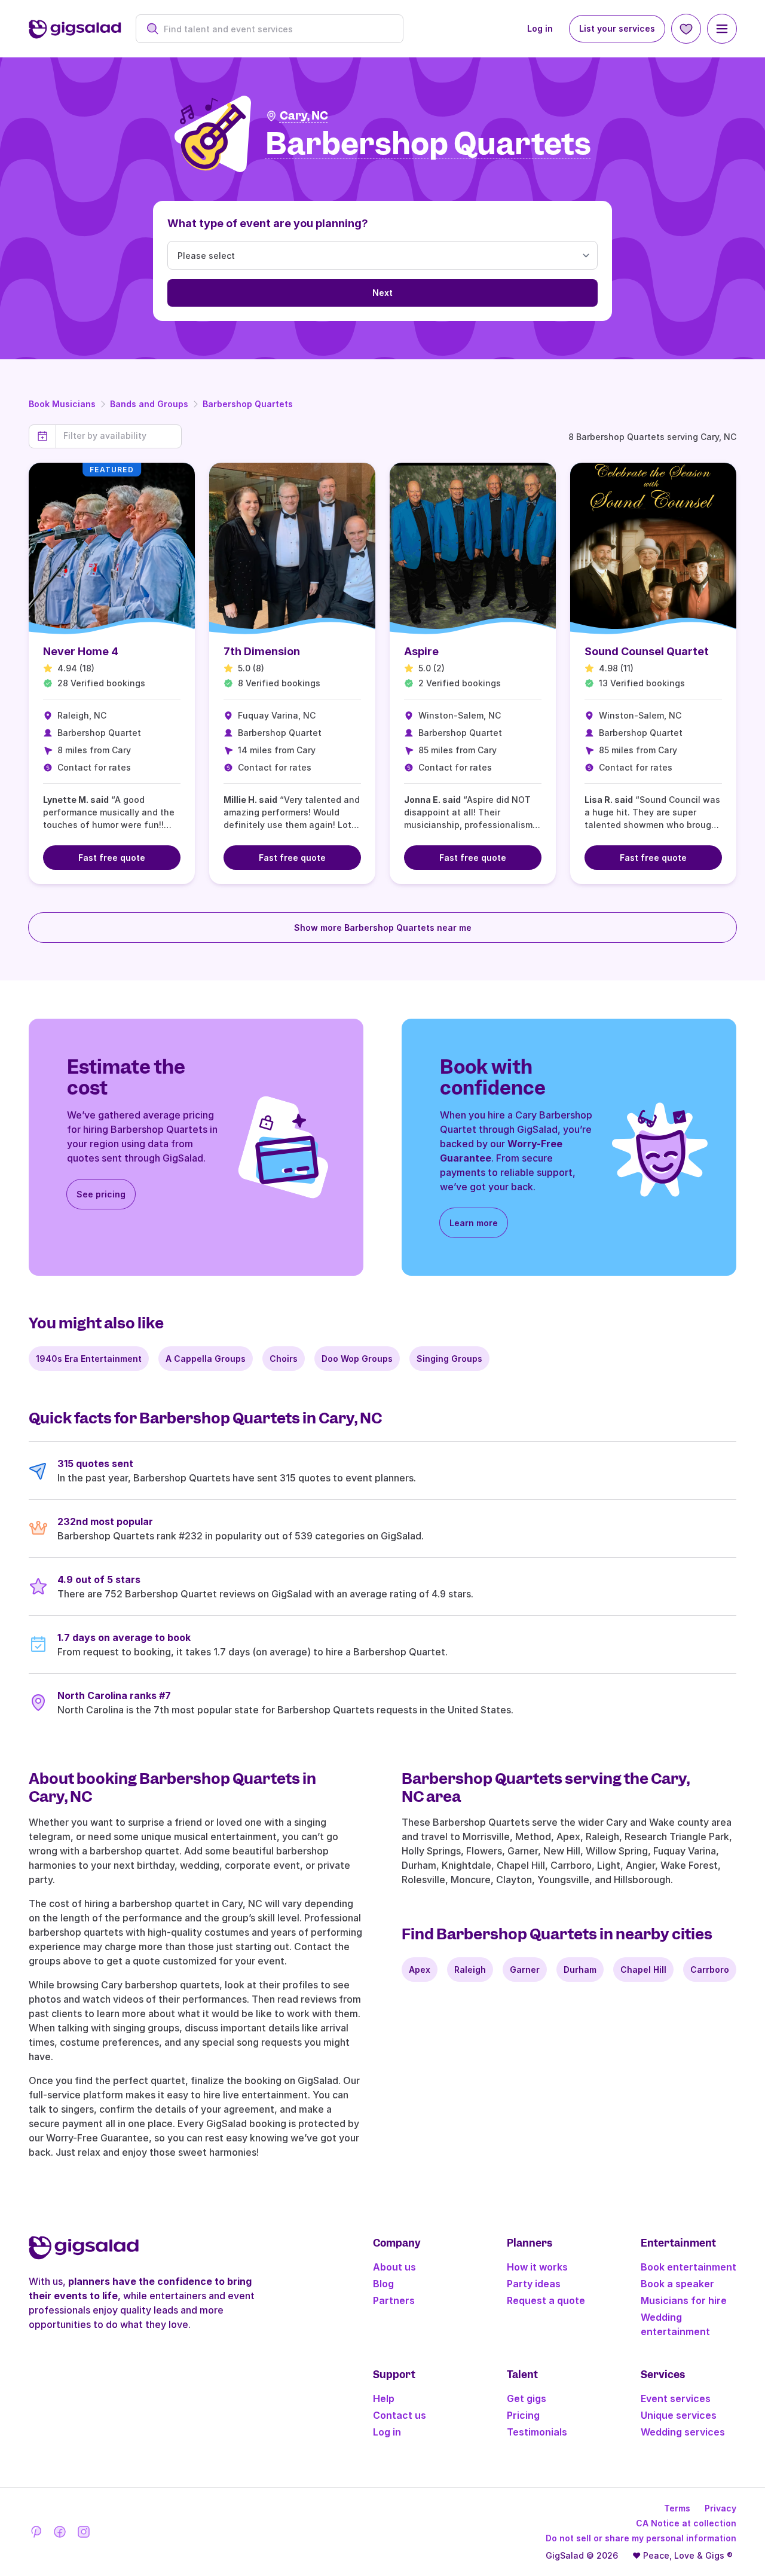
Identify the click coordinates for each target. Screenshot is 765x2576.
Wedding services (683, 2432)
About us (394, 2267)
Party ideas (534, 2284)
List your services (617, 28)
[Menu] (722, 29)
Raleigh (470, 1970)
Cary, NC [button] (304, 116)
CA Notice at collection (686, 2523)
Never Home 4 (81, 651)
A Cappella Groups (206, 1359)
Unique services (679, 2415)
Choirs (284, 1359)
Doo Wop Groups (357, 1359)
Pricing (523, 2415)
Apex (420, 1970)
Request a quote (546, 2300)
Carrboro (710, 1970)
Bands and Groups (149, 404)
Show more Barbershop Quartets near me (383, 928)
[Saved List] (686, 29)
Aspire (421, 651)
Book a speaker (677, 2284)
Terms (677, 2508)
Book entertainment (688, 2267)
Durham (580, 1970)
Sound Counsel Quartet (647, 651)
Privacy (720, 2508)
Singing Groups (449, 1359)
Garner (525, 1970)
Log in (540, 28)
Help (384, 2398)
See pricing (101, 1194)
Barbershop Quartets (248, 404)
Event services (676, 2398)
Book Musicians (62, 404)
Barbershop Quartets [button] (428, 144)
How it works (537, 2267)
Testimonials (537, 2432)
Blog (383, 2284)
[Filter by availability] (119, 436)
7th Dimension (262, 651)
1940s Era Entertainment (89, 1359)
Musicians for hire (684, 2300)
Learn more (474, 1223)
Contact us (400, 2415)
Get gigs (527, 2398)
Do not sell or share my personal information (641, 2538)
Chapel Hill (643, 1970)
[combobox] (276, 29)
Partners (394, 2300)
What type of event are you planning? (268, 223)
